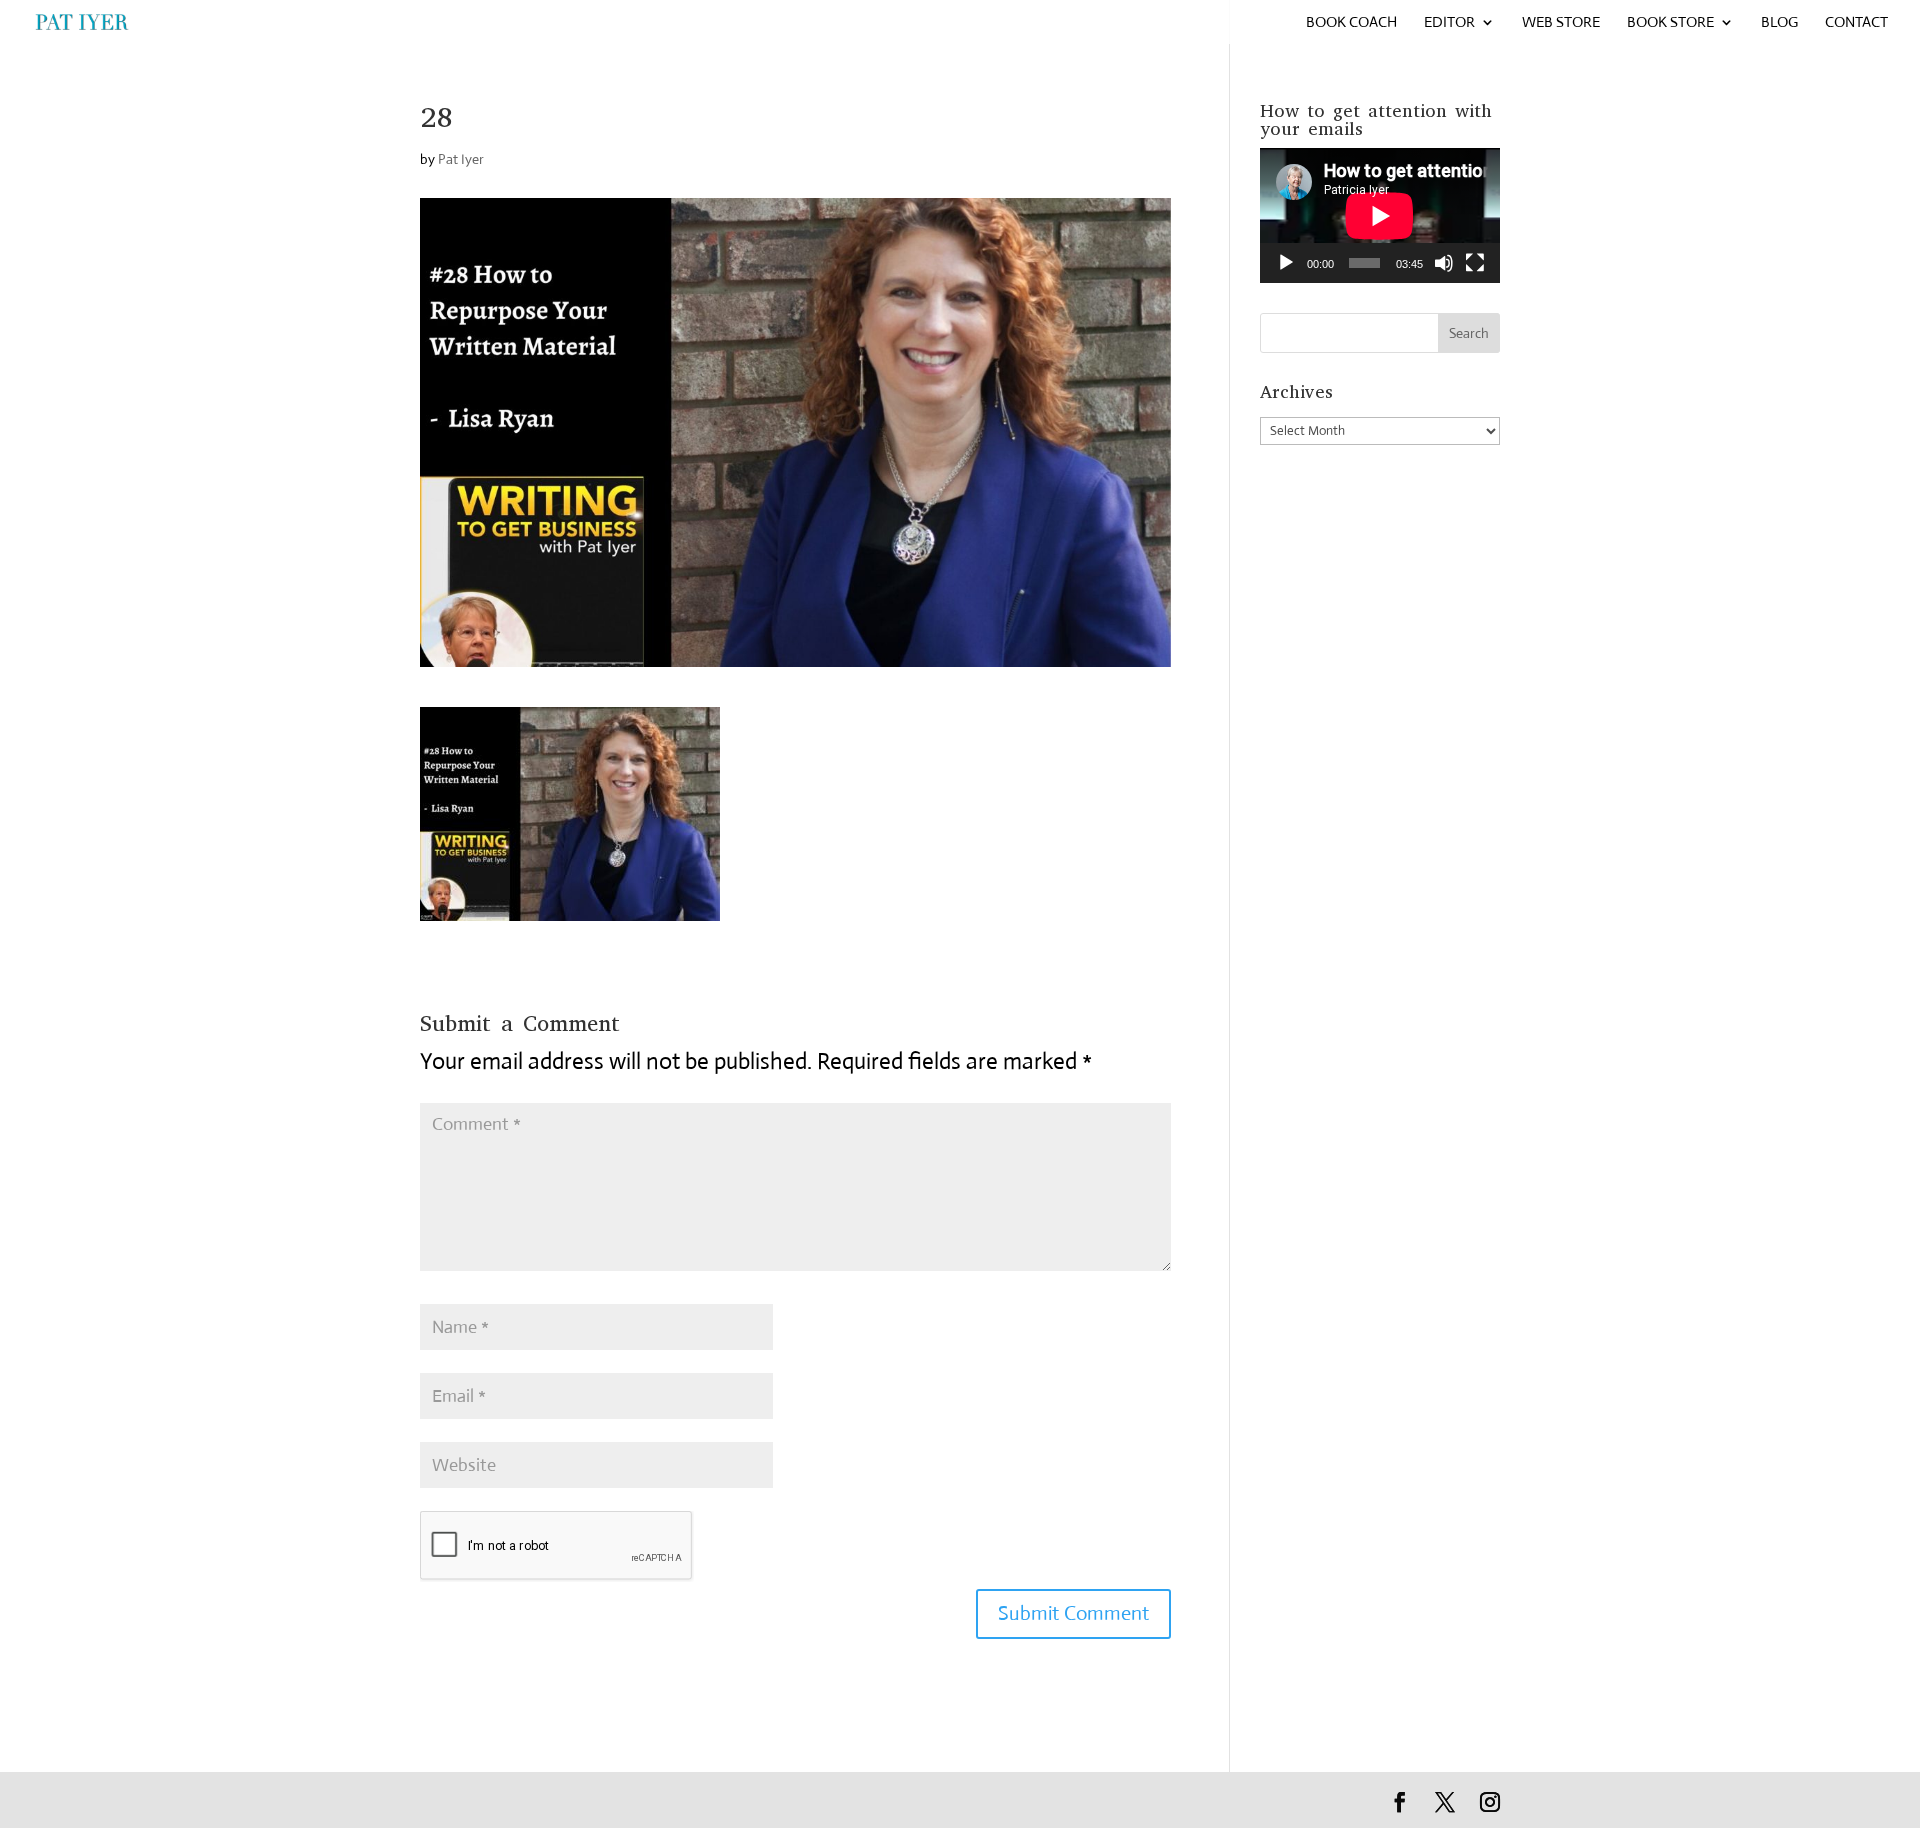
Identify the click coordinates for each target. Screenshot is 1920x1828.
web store (1561, 23)
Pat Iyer (461, 159)
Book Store (1670, 23)
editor (1449, 23)
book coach (1351, 23)
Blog (1779, 23)
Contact (1856, 23)
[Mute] (1444, 263)
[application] (1380, 215)
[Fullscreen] (1475, 263)
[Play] (1286, 263)
